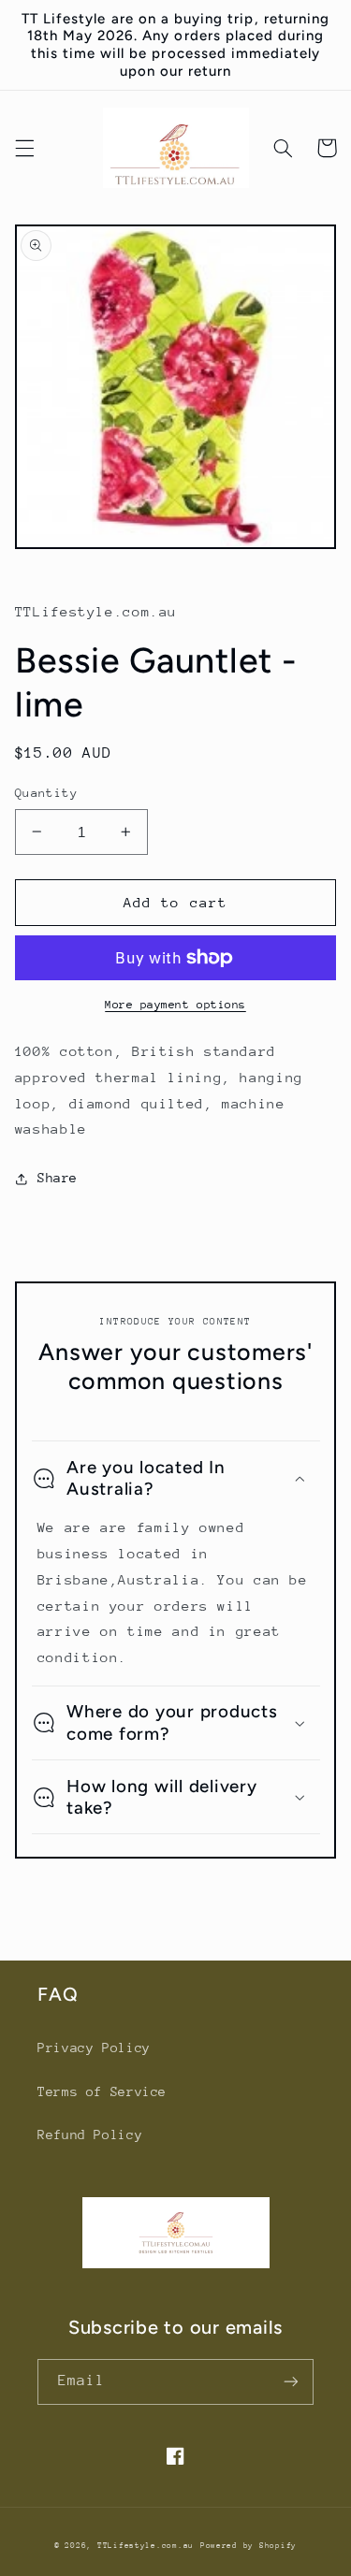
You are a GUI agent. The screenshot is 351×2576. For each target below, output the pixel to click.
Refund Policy (90, 2135)
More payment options (175, 1005)
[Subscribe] (291, 2382)
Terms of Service (102, 2091)
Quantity (46, 793)
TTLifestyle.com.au (146, 2545)
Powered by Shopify (249, 2545)
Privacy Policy (94, 2048)
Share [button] (58, 1178)
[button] (24, 148)
